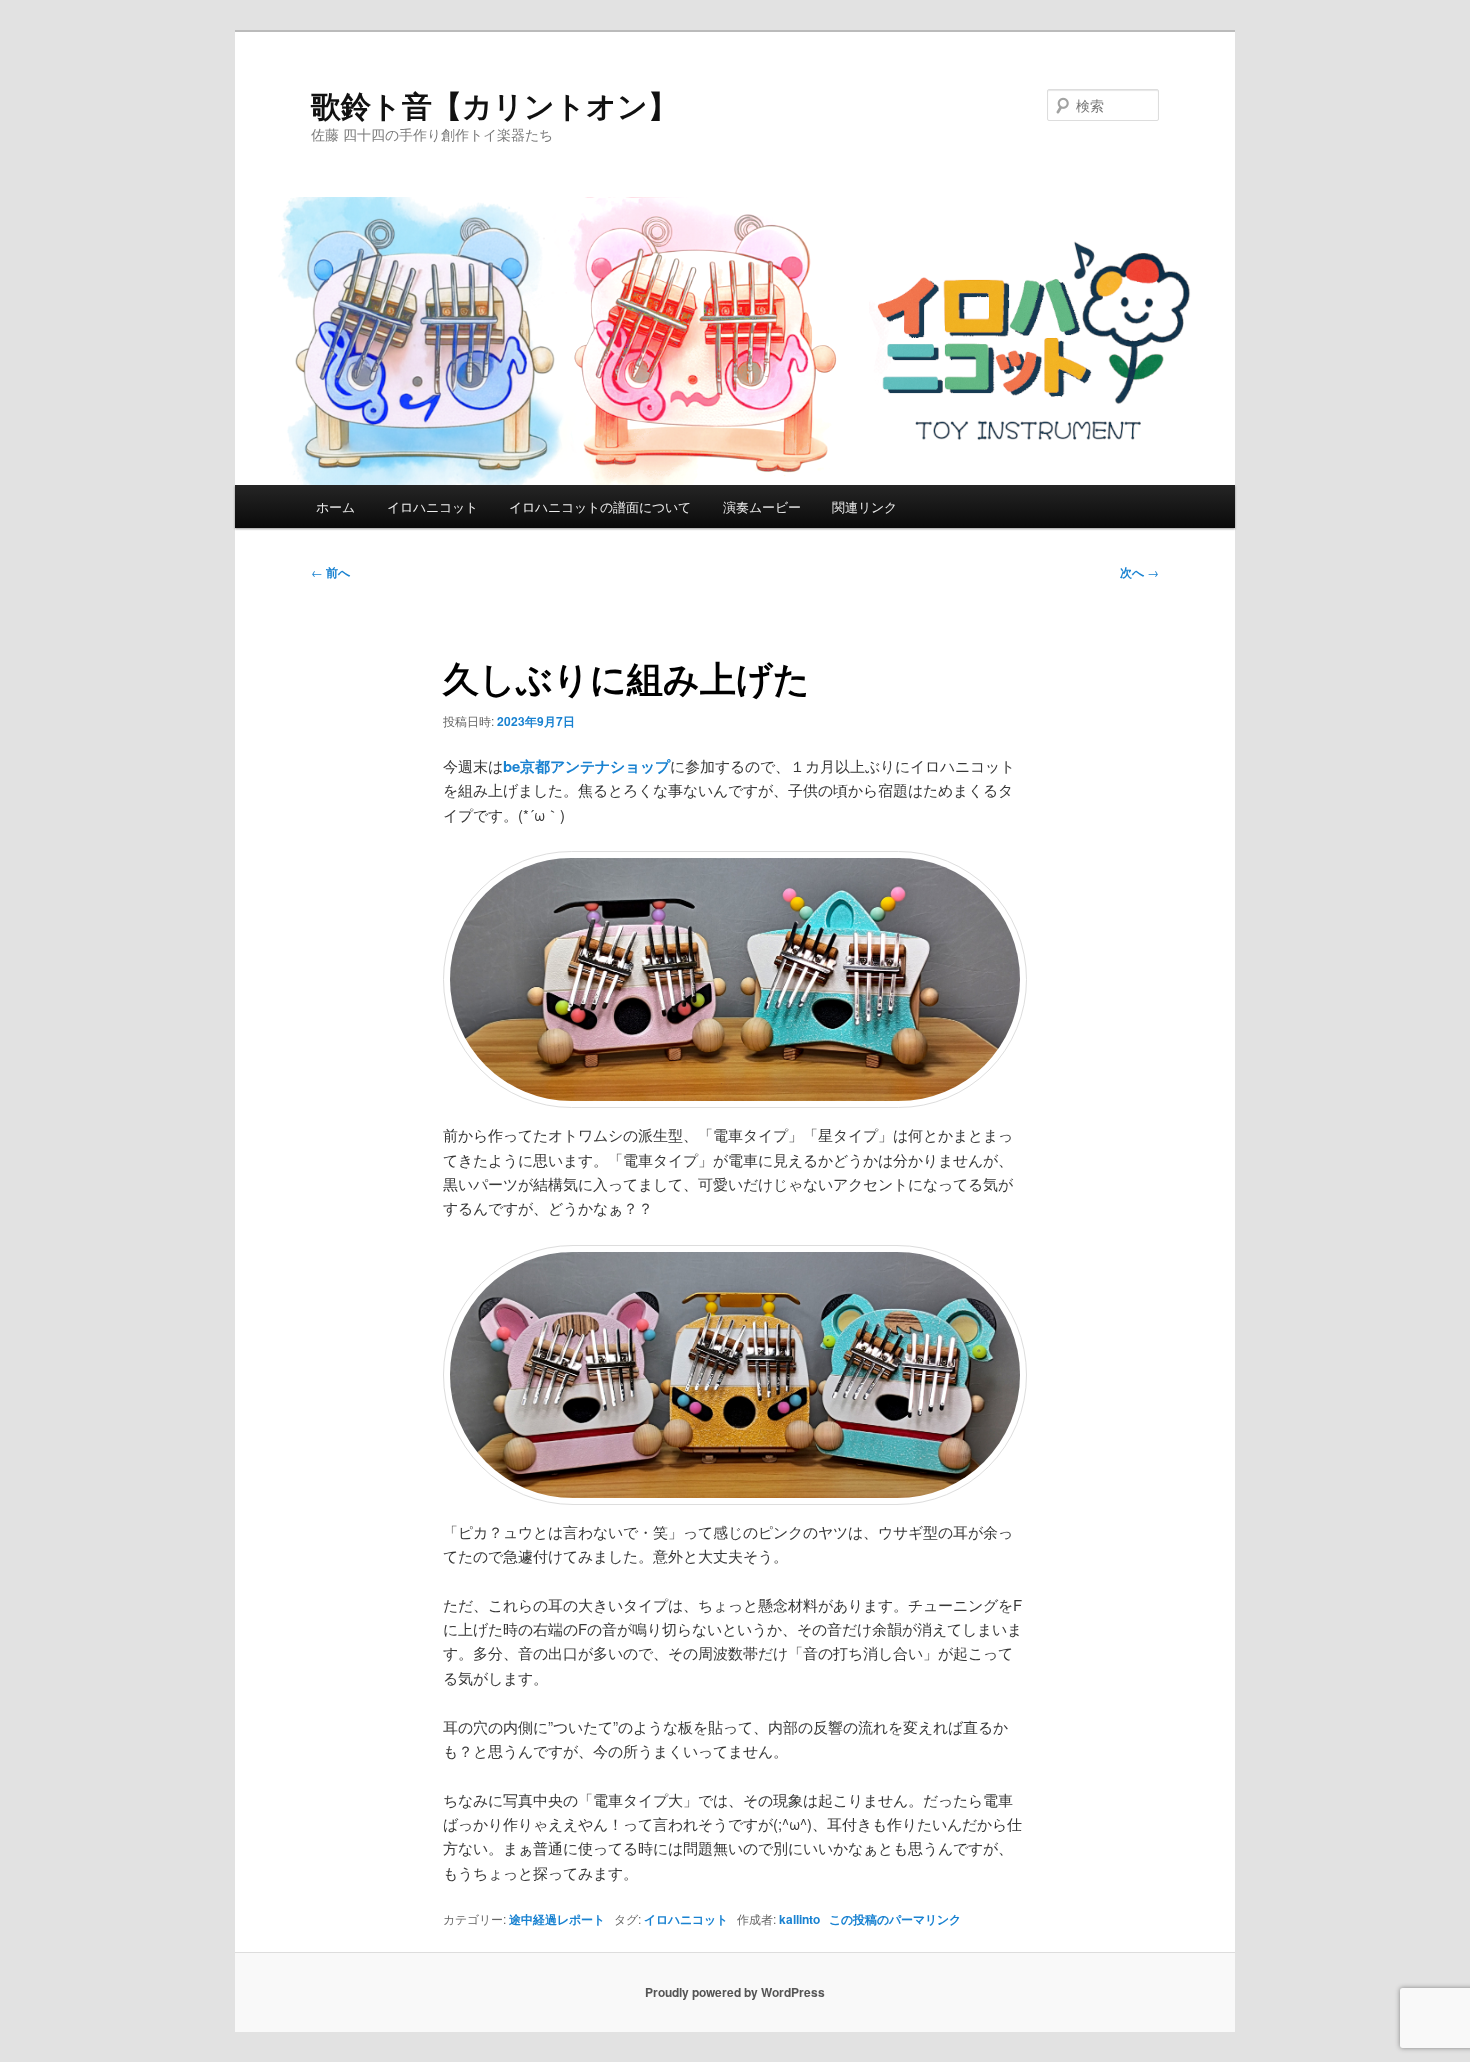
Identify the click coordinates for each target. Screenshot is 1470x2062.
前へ (330, 572)
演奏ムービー (762, 506)
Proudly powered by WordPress (735, 1992)
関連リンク (864, 506)
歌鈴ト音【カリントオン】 (494, 104)
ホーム (335, 506)
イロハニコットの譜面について (600, 506)
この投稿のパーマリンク (895, 1919)
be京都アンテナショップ (586, 766)
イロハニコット (432, 506)
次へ (1139, 572)
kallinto (799, 1919)
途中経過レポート (557, 1919)
